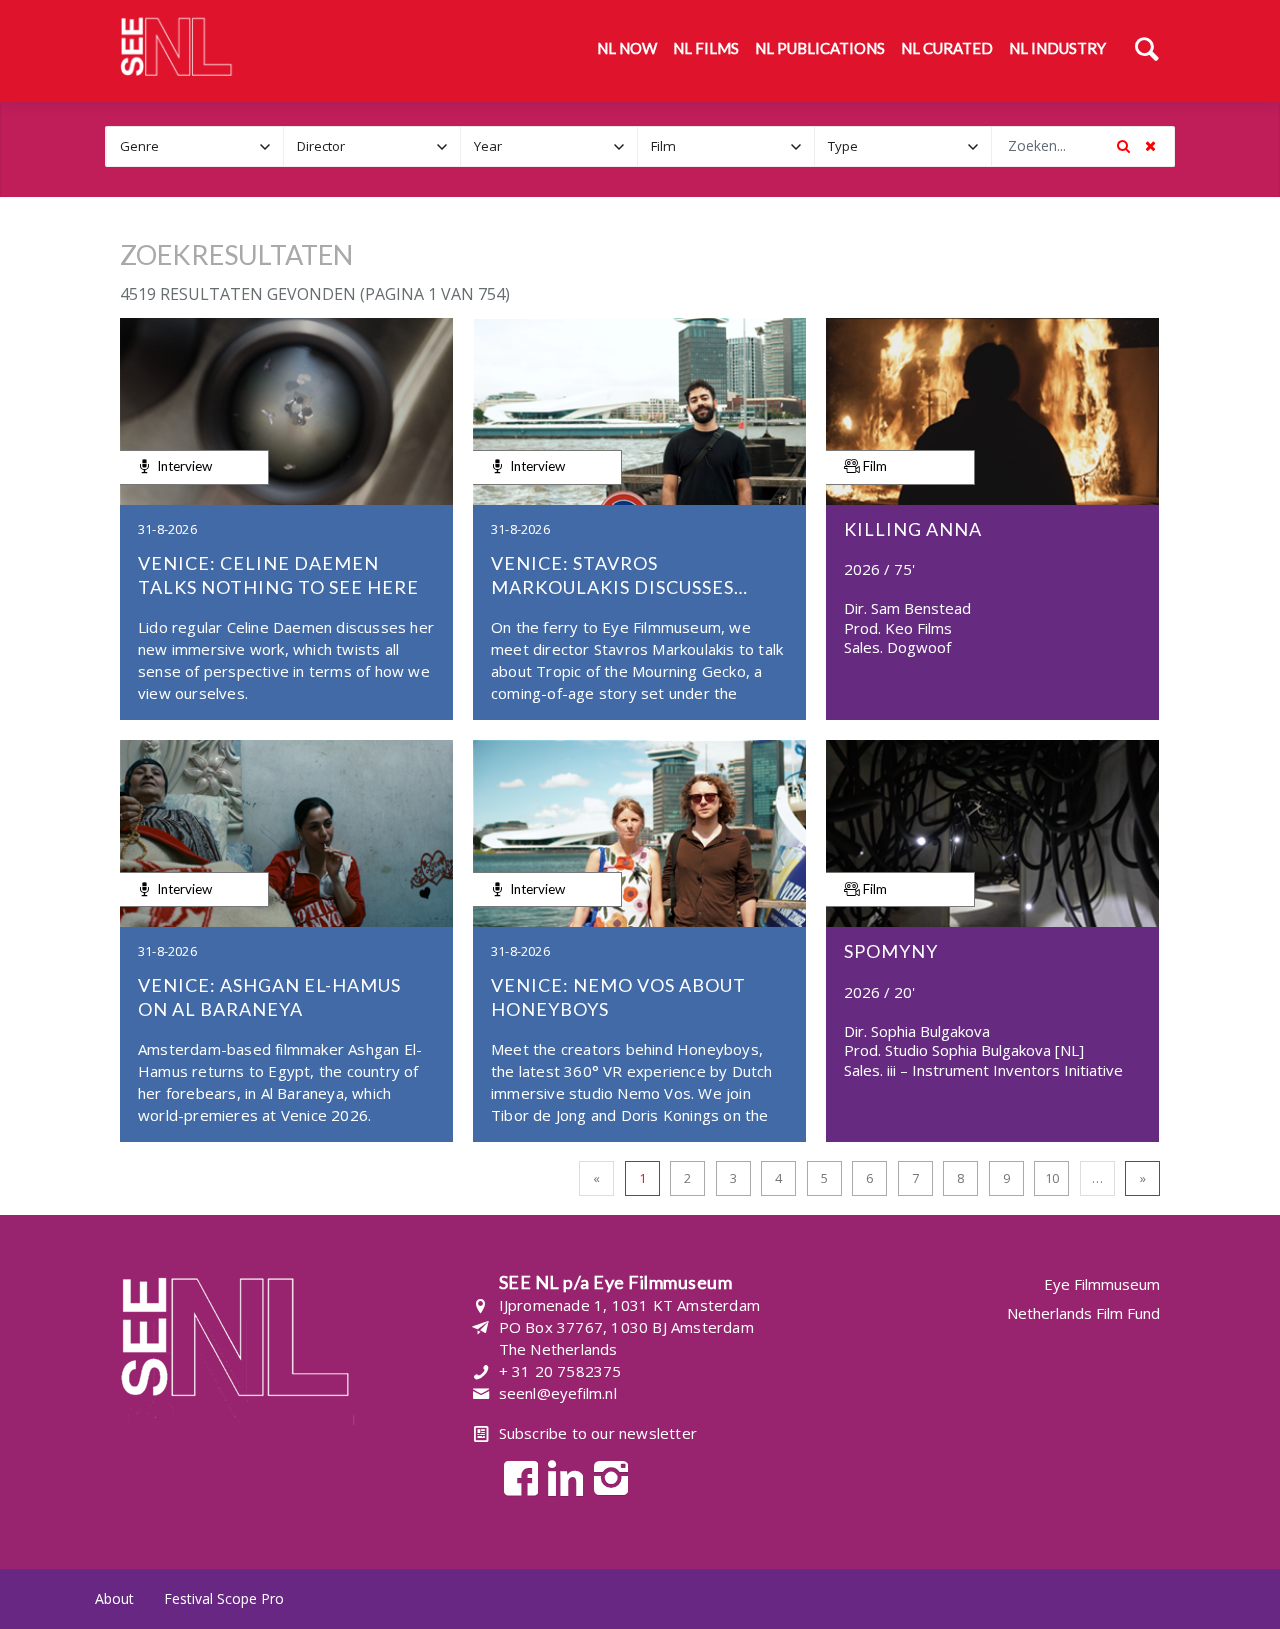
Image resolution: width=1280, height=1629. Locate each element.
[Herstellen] (1150, 146)
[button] (264, 146)
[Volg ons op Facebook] (515, 1476)
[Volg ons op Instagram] (605, 1476)
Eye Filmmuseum (1102, 1284)
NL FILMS (706, 48)
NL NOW (627, 48)
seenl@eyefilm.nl (558, 1393)
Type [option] (843, 146)
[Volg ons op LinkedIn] (560, 1476)
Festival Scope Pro (224, 1598)
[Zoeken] (1147, 51)
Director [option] (321, 146)
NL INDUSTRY (1057, 48)
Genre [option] (139, 146)
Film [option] (663, 146)
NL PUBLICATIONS (820, 48)
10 (1052, 1178)
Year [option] (488, 146)
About (114, 1598)
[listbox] (195, 146)
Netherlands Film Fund (1083, 1313)
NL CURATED (947, 48)
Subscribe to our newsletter (598, 1433)
